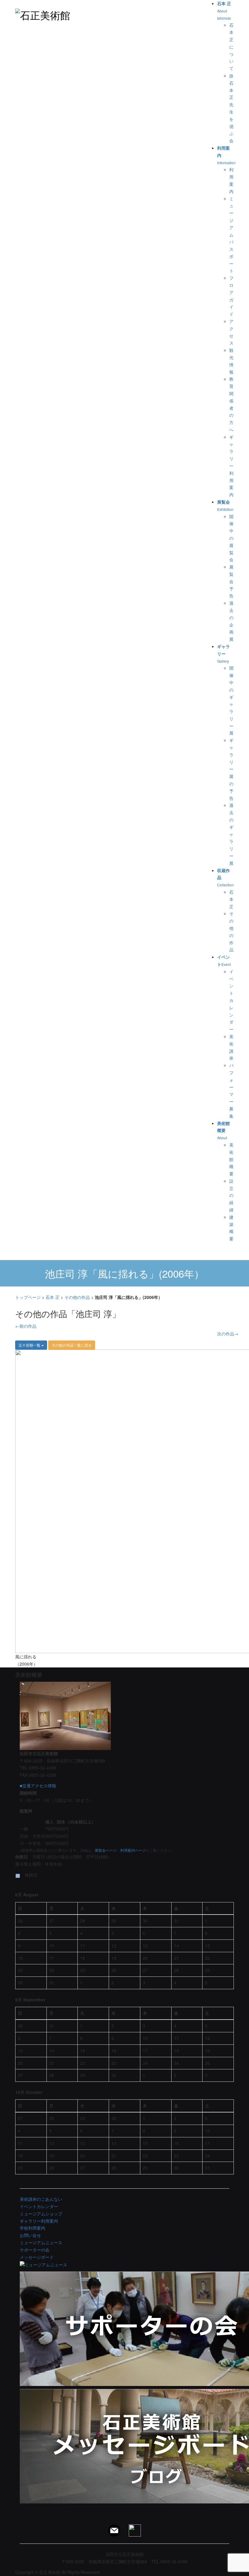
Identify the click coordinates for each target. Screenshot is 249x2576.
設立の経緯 (231, 1195)
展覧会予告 (231, 581)
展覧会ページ (106, 1850)
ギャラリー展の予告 (231, 769)
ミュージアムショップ (41, 2214)
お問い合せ (30, 2235)
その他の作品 (77, 1297)
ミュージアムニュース (41, 2242)
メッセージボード (37, 2257)
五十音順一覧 (30, 1345)
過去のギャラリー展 (231, 834)
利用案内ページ (133, 1850)
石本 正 (231, 899)
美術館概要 (231, 1159)
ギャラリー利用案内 (231, 466)
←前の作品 (26, 1326)
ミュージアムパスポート (231, 235)
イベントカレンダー (231, 1000)
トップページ (28, 1297)
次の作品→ (228, 1334)
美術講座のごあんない (41, 2199)
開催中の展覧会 (231, 538)
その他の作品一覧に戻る (72, 1345)
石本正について (231, 47)
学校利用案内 (32, 2228)
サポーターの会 (35, 2250)
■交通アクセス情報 (38, 1786)
